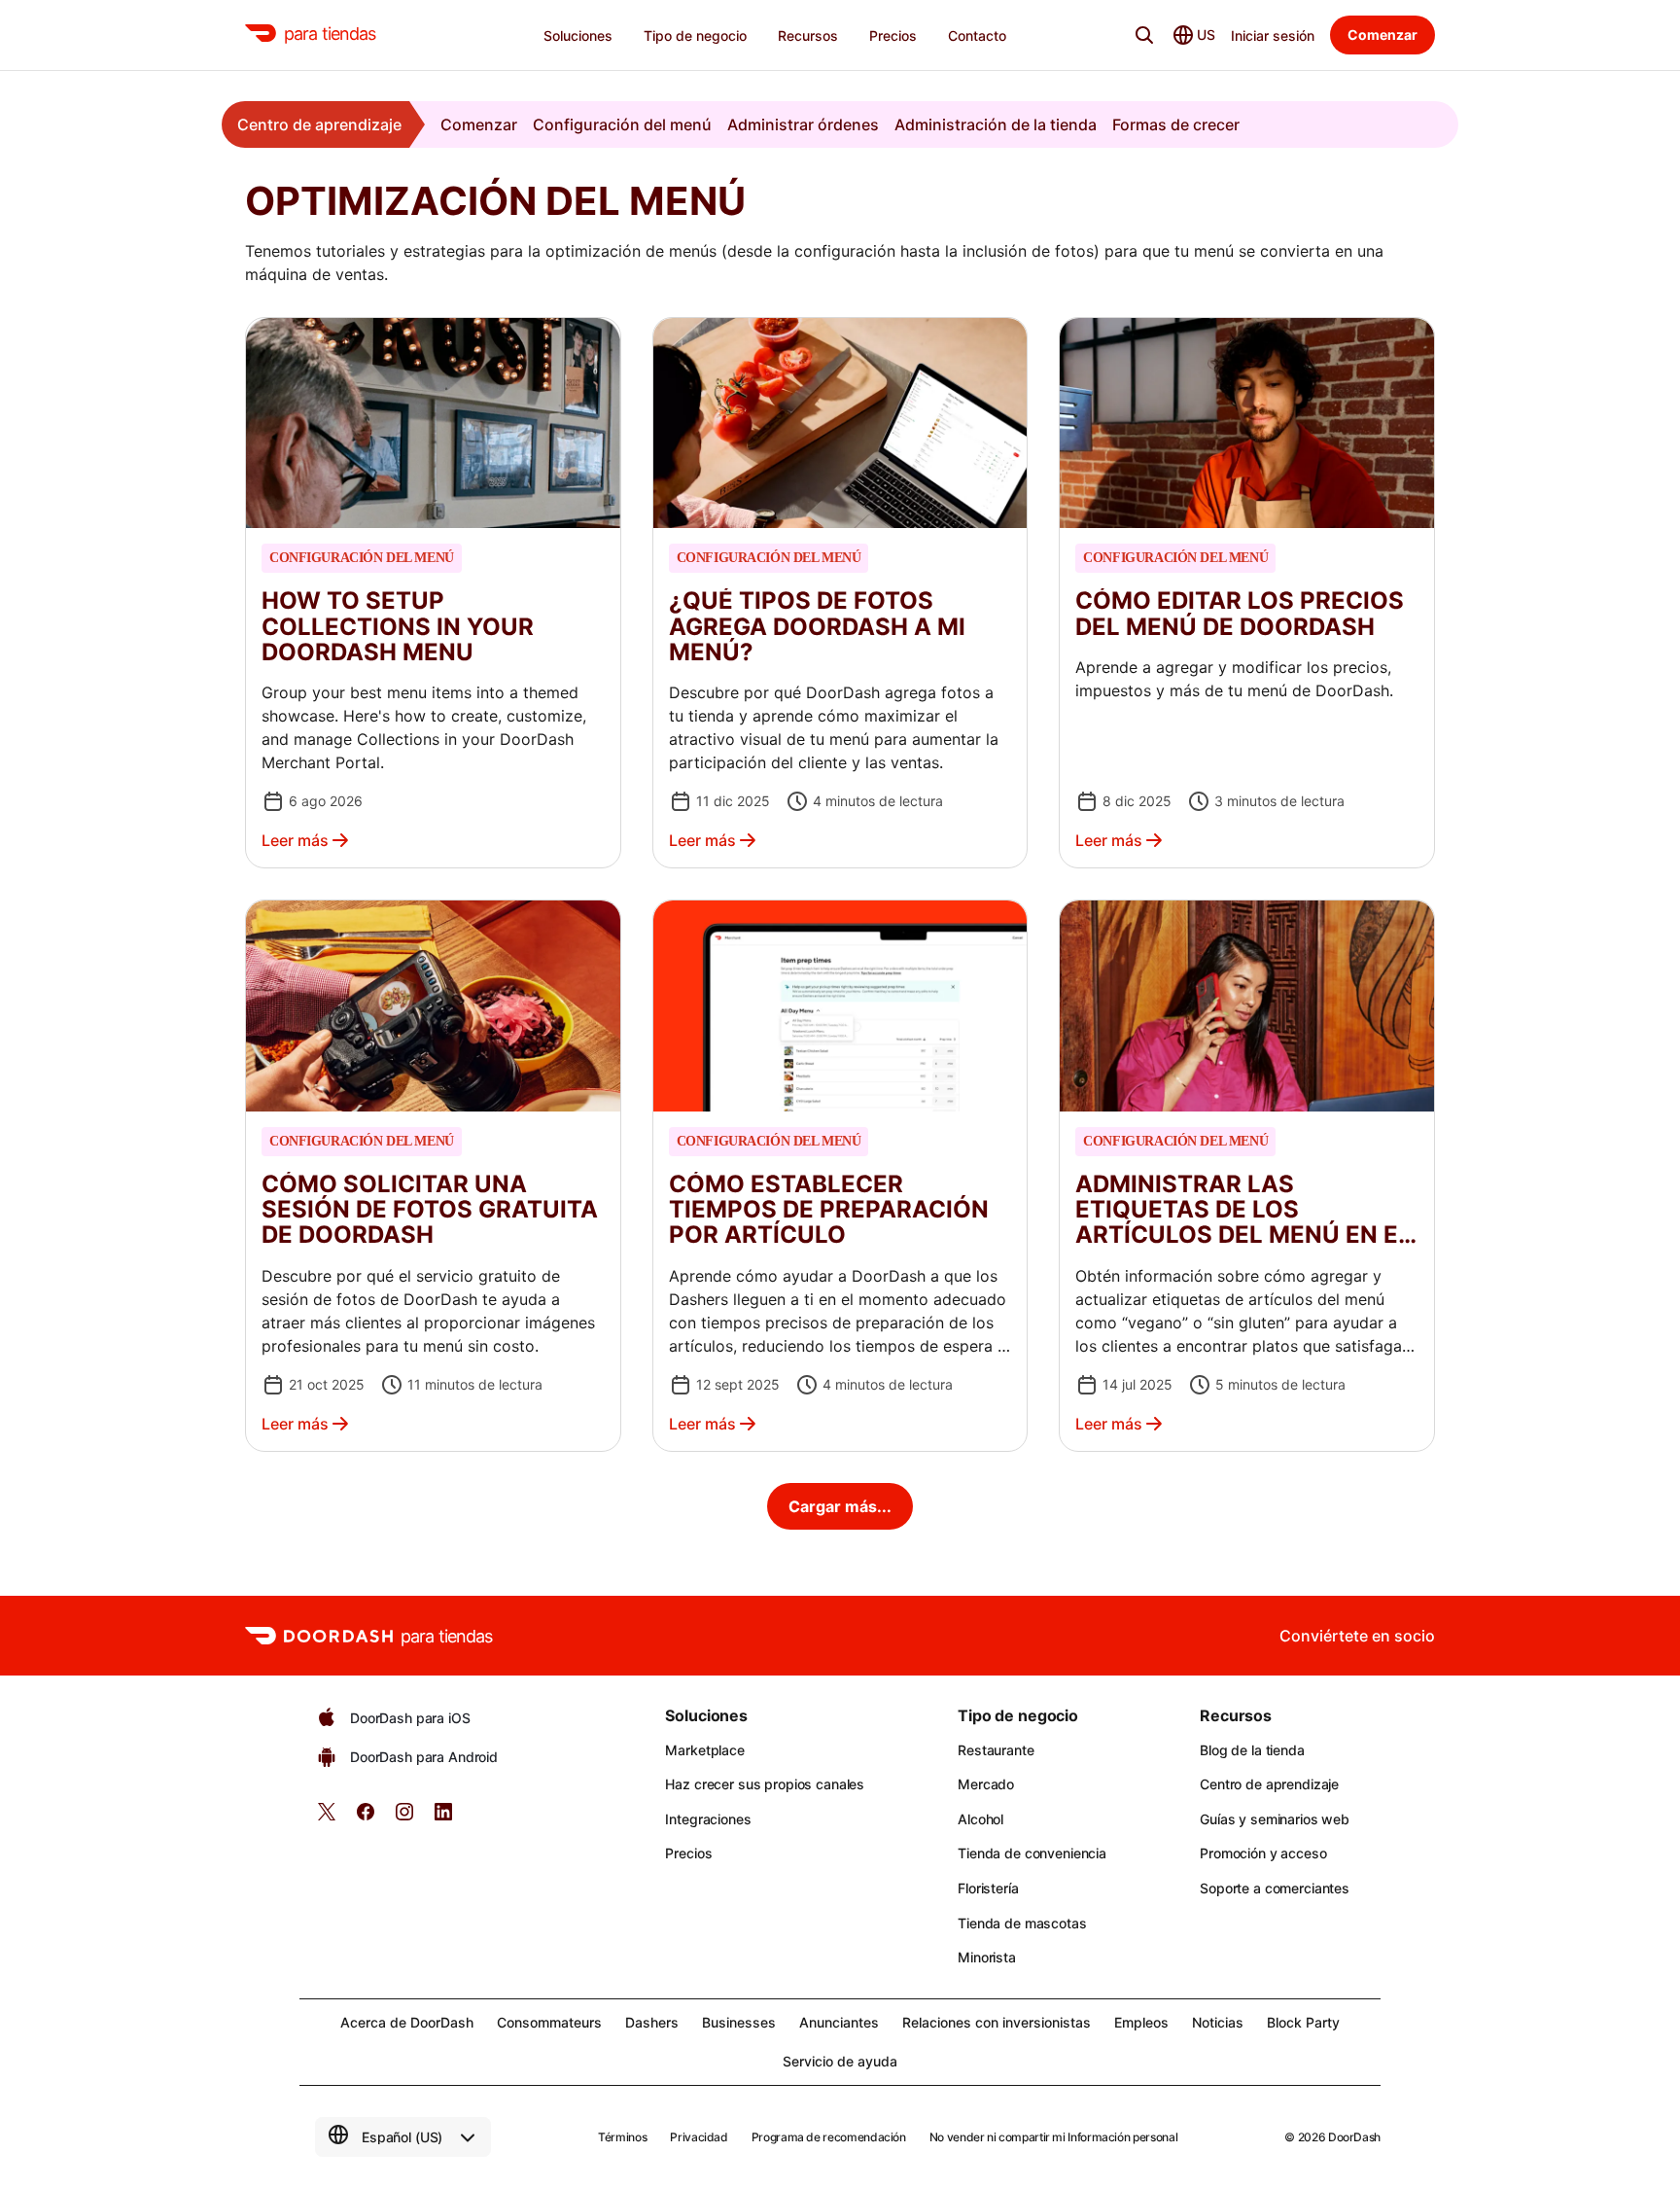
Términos (622, 2137)
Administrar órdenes (803, 124)
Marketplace (704, 1750)
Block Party (1303, 2022)
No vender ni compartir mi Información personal (1053, 2137)
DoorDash (1354, 2137)
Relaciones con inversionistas (997, 2022)
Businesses (739, 2022)
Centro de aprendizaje (319, 124)
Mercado (986, 1784)
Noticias (1218, 2022)
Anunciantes (839, 2022)
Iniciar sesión (1273, 35)
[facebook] (366, 1818)
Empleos (1141, 2022)
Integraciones (708, 1819)
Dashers (652, 2022)
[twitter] (327, 1818)
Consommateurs (549, 2022)
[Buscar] (1144, 35)
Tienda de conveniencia (1032, 1853)
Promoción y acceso (1263, 1853)
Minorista (987, 1957)
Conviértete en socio (1357, 1636)
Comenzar (479, 124)
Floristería (988, 1888)
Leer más (295, 840)
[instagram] (404, 1818)
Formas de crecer (1176, 124)
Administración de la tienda (996, 124)
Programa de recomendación (829, 2137)
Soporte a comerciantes (1275, 1888)
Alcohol (980, 1819)
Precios (688, 1853)
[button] (433, 593)
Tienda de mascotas (1022, 1923)
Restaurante (996, 1750)
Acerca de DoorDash (407, 2022)
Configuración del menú (622, 124)
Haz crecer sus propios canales (765, 1784)
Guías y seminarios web (1275, 1819)
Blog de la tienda (1252, 1750)
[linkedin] (443, 1818)
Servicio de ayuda (840, 2061)
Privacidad (699, 2137)
